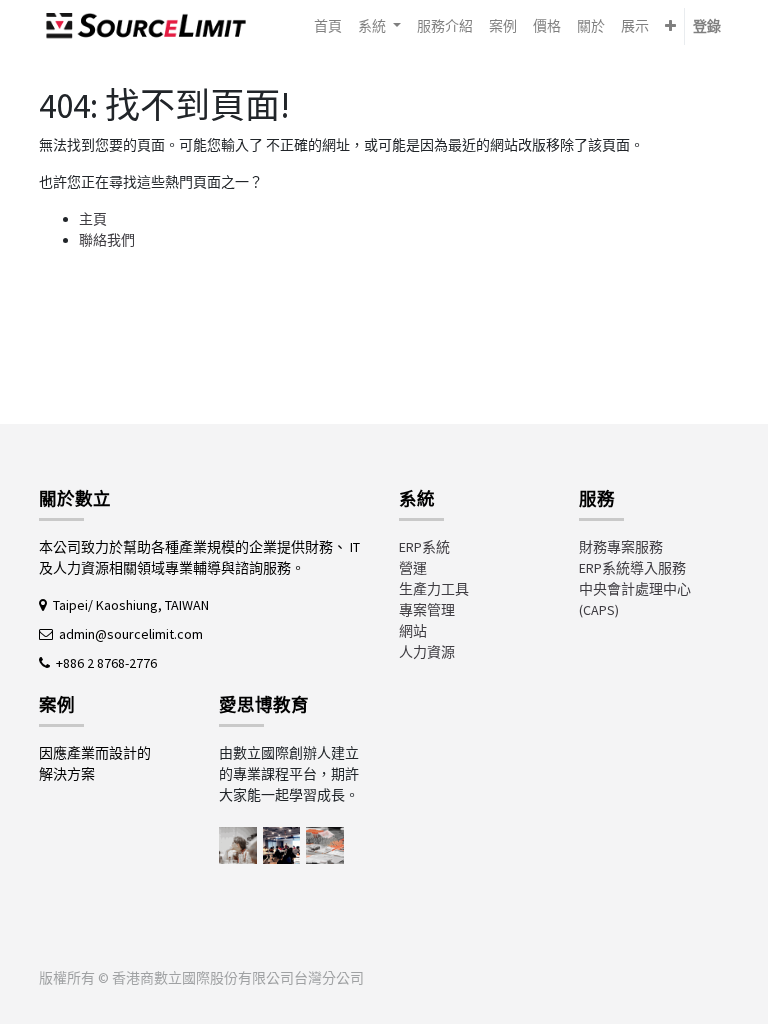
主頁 (93, 219)
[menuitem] (328, 26)
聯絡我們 (107, 240)
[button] (670, 26)
